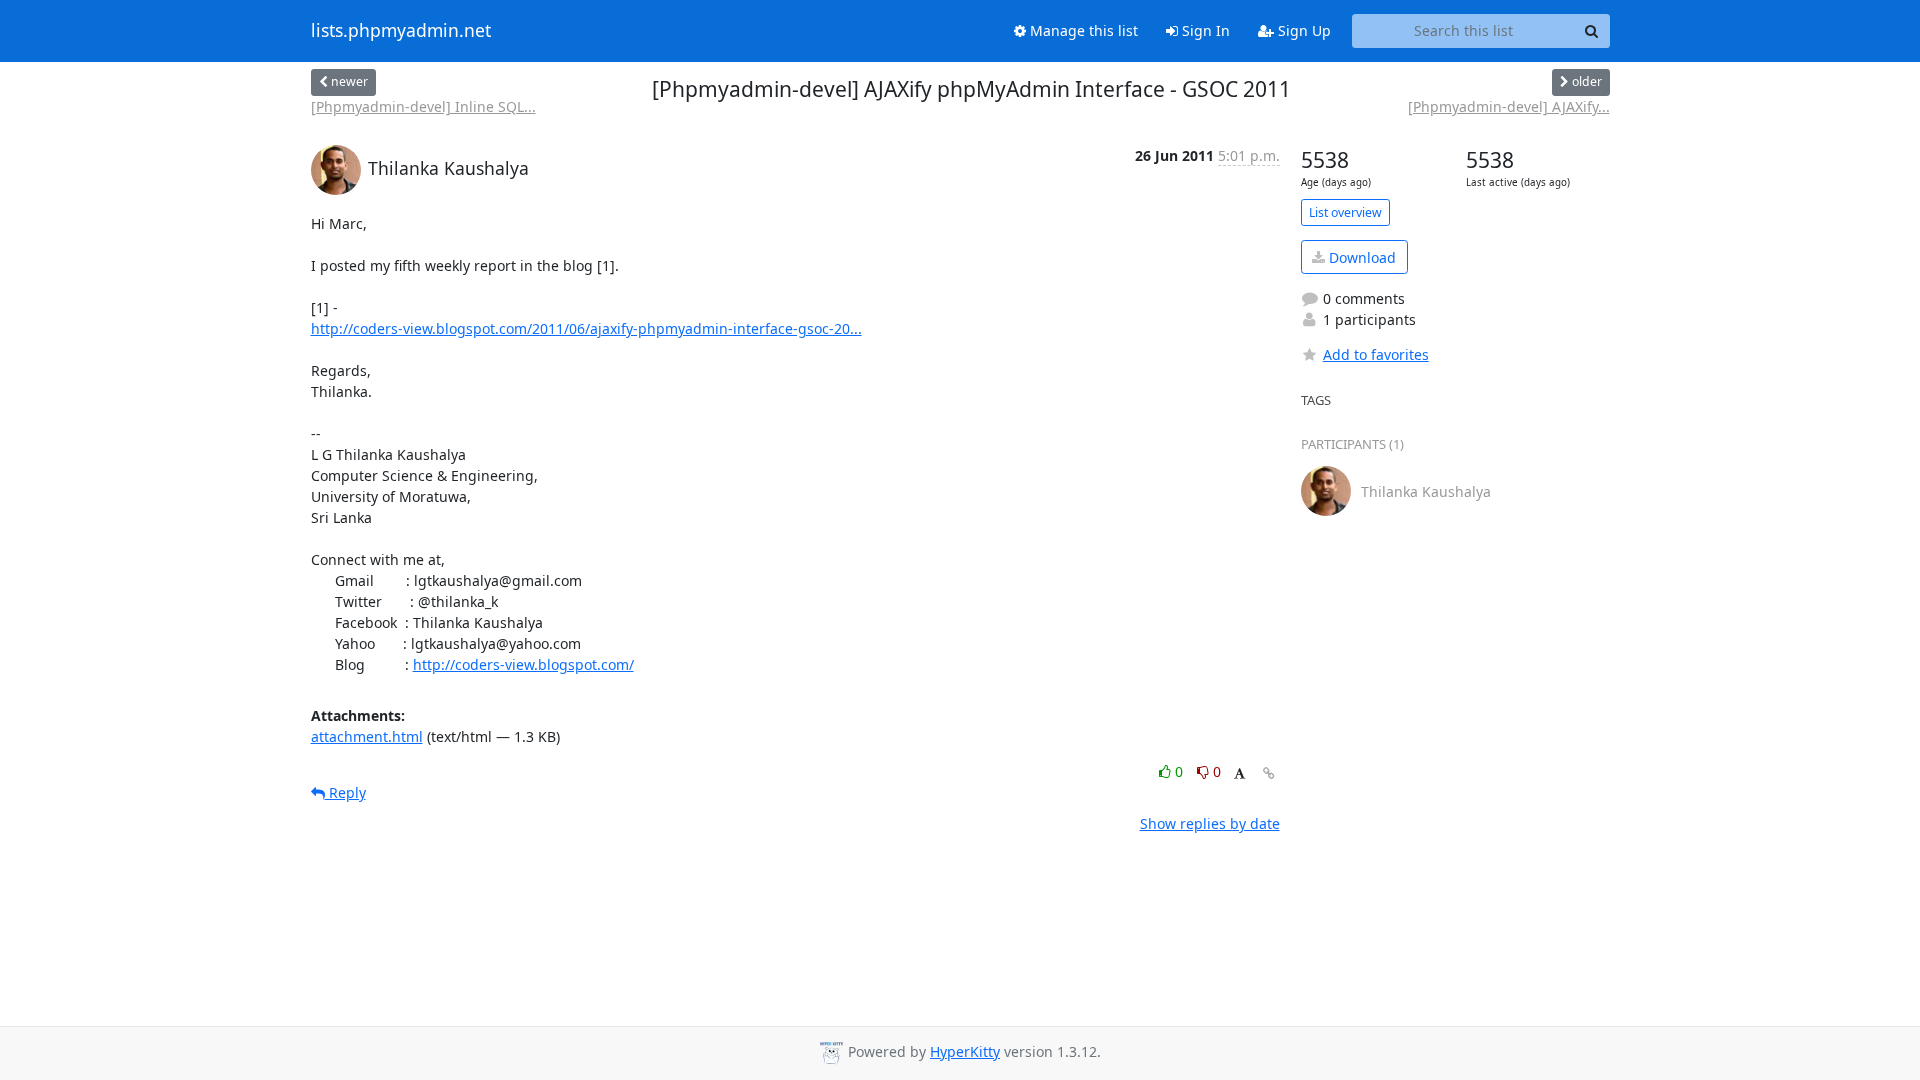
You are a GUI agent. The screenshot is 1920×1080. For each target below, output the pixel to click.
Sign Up (1302, 30)
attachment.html (367, 736)
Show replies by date (1210, 823)
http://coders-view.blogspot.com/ (523, 664)
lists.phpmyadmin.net (401, 31)
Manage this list (1082, 30)
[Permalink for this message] (1269, 773)
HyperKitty (965, 1051)
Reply (345, 792)
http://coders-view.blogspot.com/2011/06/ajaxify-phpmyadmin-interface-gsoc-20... (586, 328)
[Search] (1592, 31)
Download (1360, 257)
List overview (1345, 212)
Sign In (1204, 30)
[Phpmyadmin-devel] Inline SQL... (423, 106)
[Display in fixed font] (1239, 774)
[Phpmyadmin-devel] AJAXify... (1509, 106)
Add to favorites (1376, 354)
